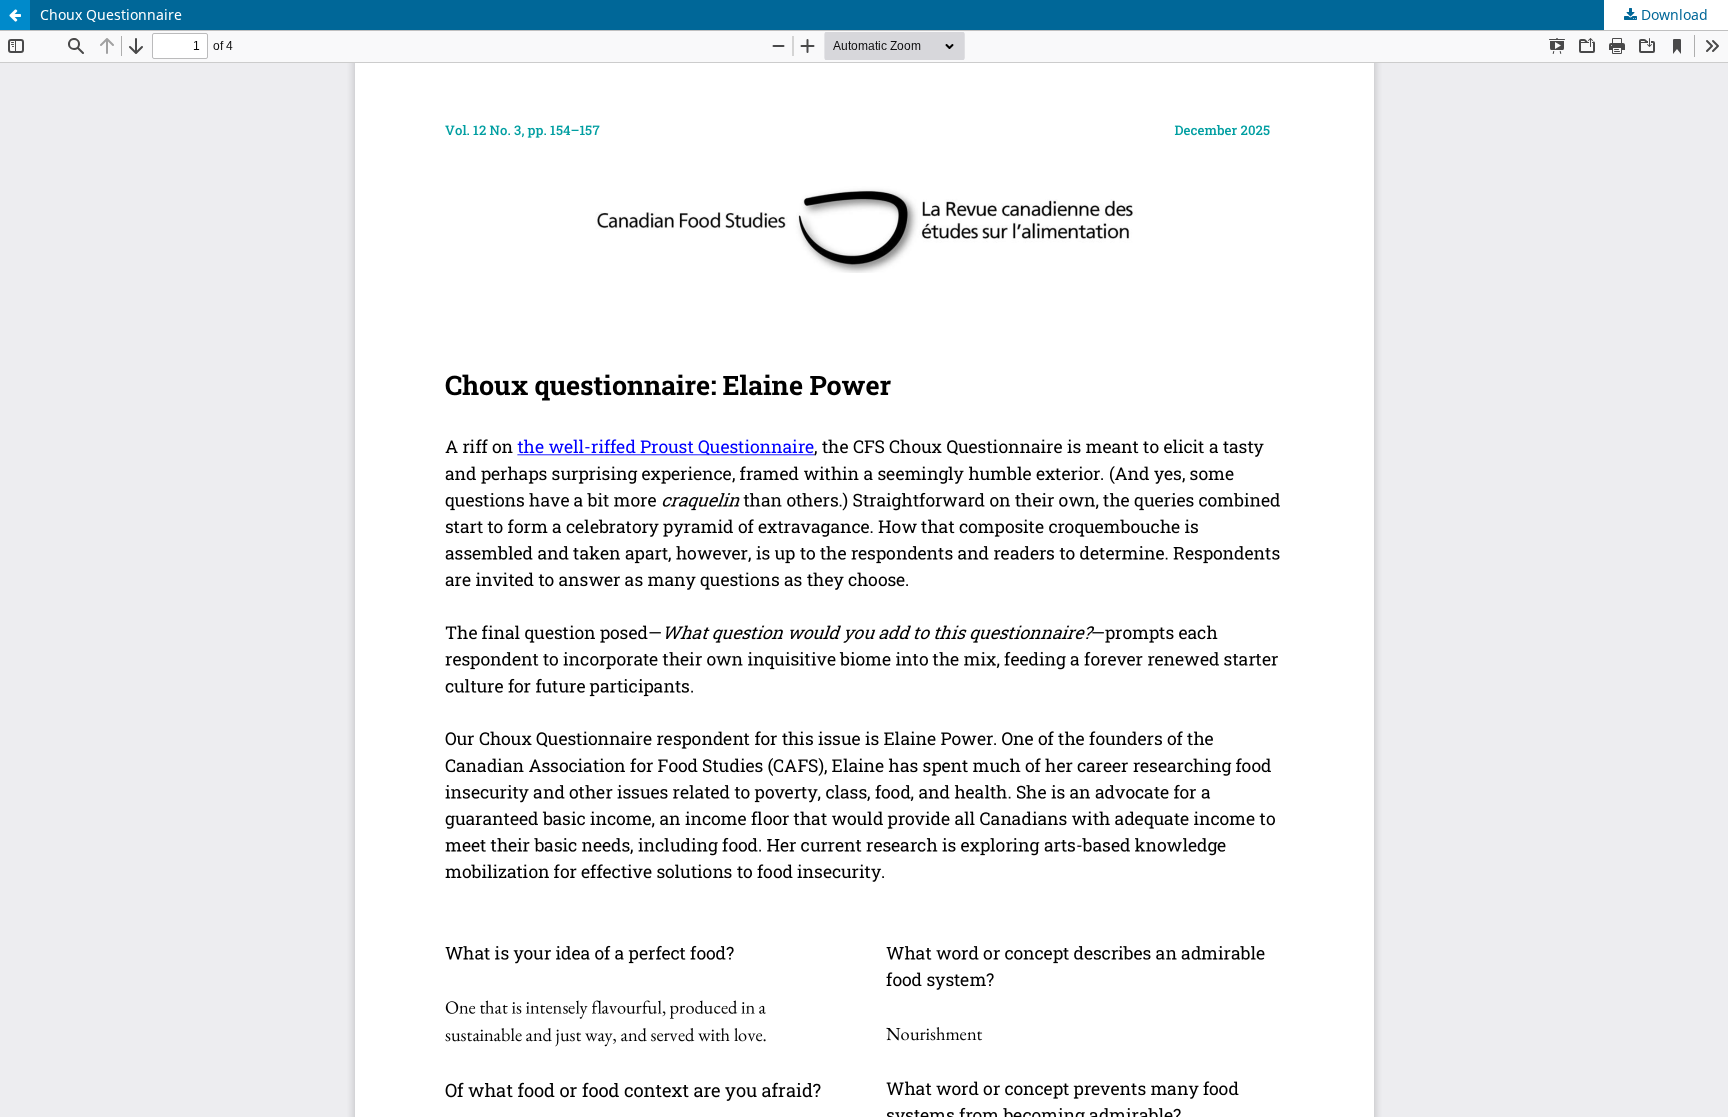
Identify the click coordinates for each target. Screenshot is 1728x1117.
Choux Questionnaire (111, 14)
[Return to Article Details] (15, 15)
